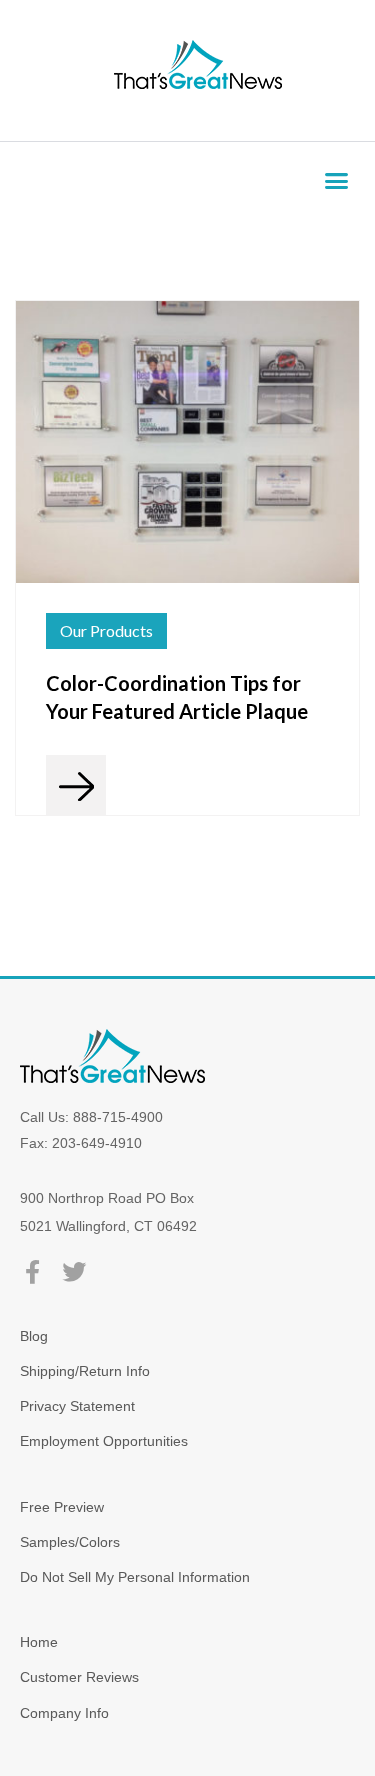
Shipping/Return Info (85, 1371)
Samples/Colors (70, 1542)
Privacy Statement (77, 1406)
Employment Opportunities (104, 1441)
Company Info (64, 1713)
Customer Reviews (79, 1677)
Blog (34, 1336)
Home (39, 1642)
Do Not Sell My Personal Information (135, 1577)
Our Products (106, 630)
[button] (337, 181)
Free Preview (62, 1507)
